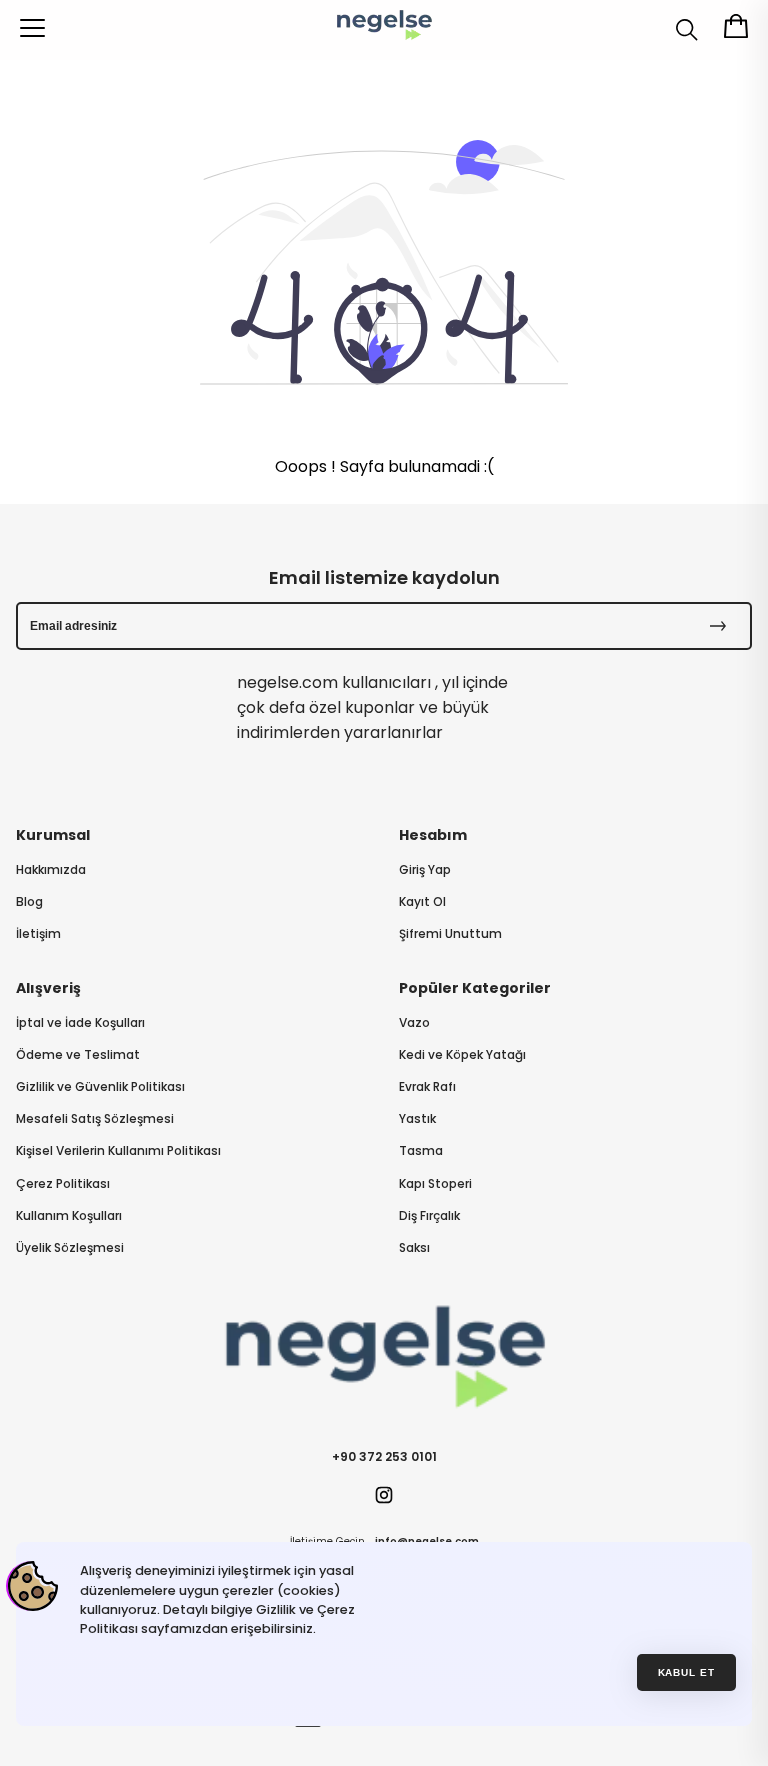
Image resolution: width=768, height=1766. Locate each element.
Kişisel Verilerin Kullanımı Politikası (118, 1151)
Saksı (414, 1248)
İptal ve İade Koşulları (80, 1023)
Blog (29, 902)
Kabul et (687, 1672)
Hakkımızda (51, 870)
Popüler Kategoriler (475, 988)
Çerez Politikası (63, 1184)
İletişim (38, 934)
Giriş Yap (425, 870)
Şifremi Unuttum (450, 934)
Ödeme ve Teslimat (78, 1055)
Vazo (414, 1023)
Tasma (421, 1151)
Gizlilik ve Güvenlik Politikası (100, 1087)
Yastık (417, 1119)
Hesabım (433, 835)
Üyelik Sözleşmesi (70, 1248)
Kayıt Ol (422, 902)
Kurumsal (53, 835)
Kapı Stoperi (435, 1184)
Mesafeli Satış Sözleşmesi (95, 1119)
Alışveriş (48, 988)
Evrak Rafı (427, 1087)
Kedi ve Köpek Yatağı (462, 1055)
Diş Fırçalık (429, 1216)
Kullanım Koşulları (69, 1216)
